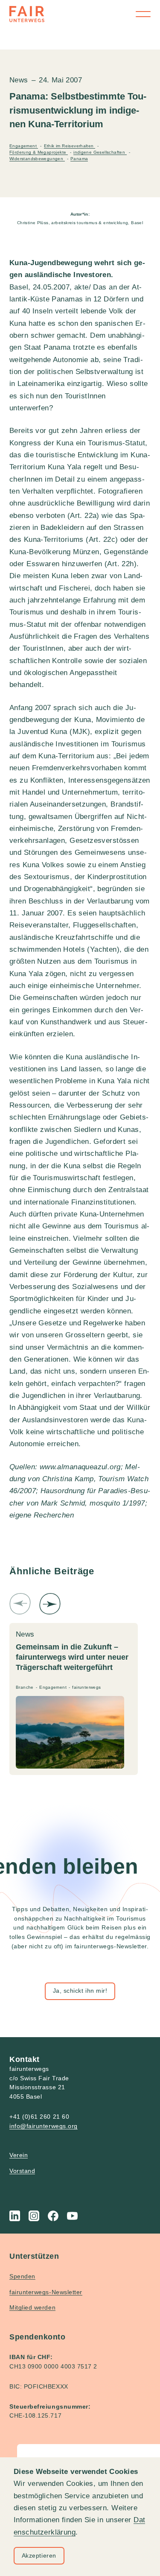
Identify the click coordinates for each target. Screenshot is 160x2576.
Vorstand (22, 2171)
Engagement (24, 146)
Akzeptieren (39, 2556)
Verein (19, 2155)
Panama (79, 159)
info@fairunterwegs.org (44, 2126)
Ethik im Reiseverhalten (70, 146)
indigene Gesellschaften (100, 152)
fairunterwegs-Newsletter (46, 2292)
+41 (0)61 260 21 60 (39, 2117)
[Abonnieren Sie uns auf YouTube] (72, 2216)
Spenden (22, 2276)
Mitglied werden (32, 2307)
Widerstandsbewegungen (37, 159)
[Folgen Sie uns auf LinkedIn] (15, 2216)
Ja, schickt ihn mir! (80, 1991)
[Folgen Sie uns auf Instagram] (34, 2216)
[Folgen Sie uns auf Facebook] (53, 2216)
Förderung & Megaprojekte (39, 152)
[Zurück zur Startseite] (27, 14)
